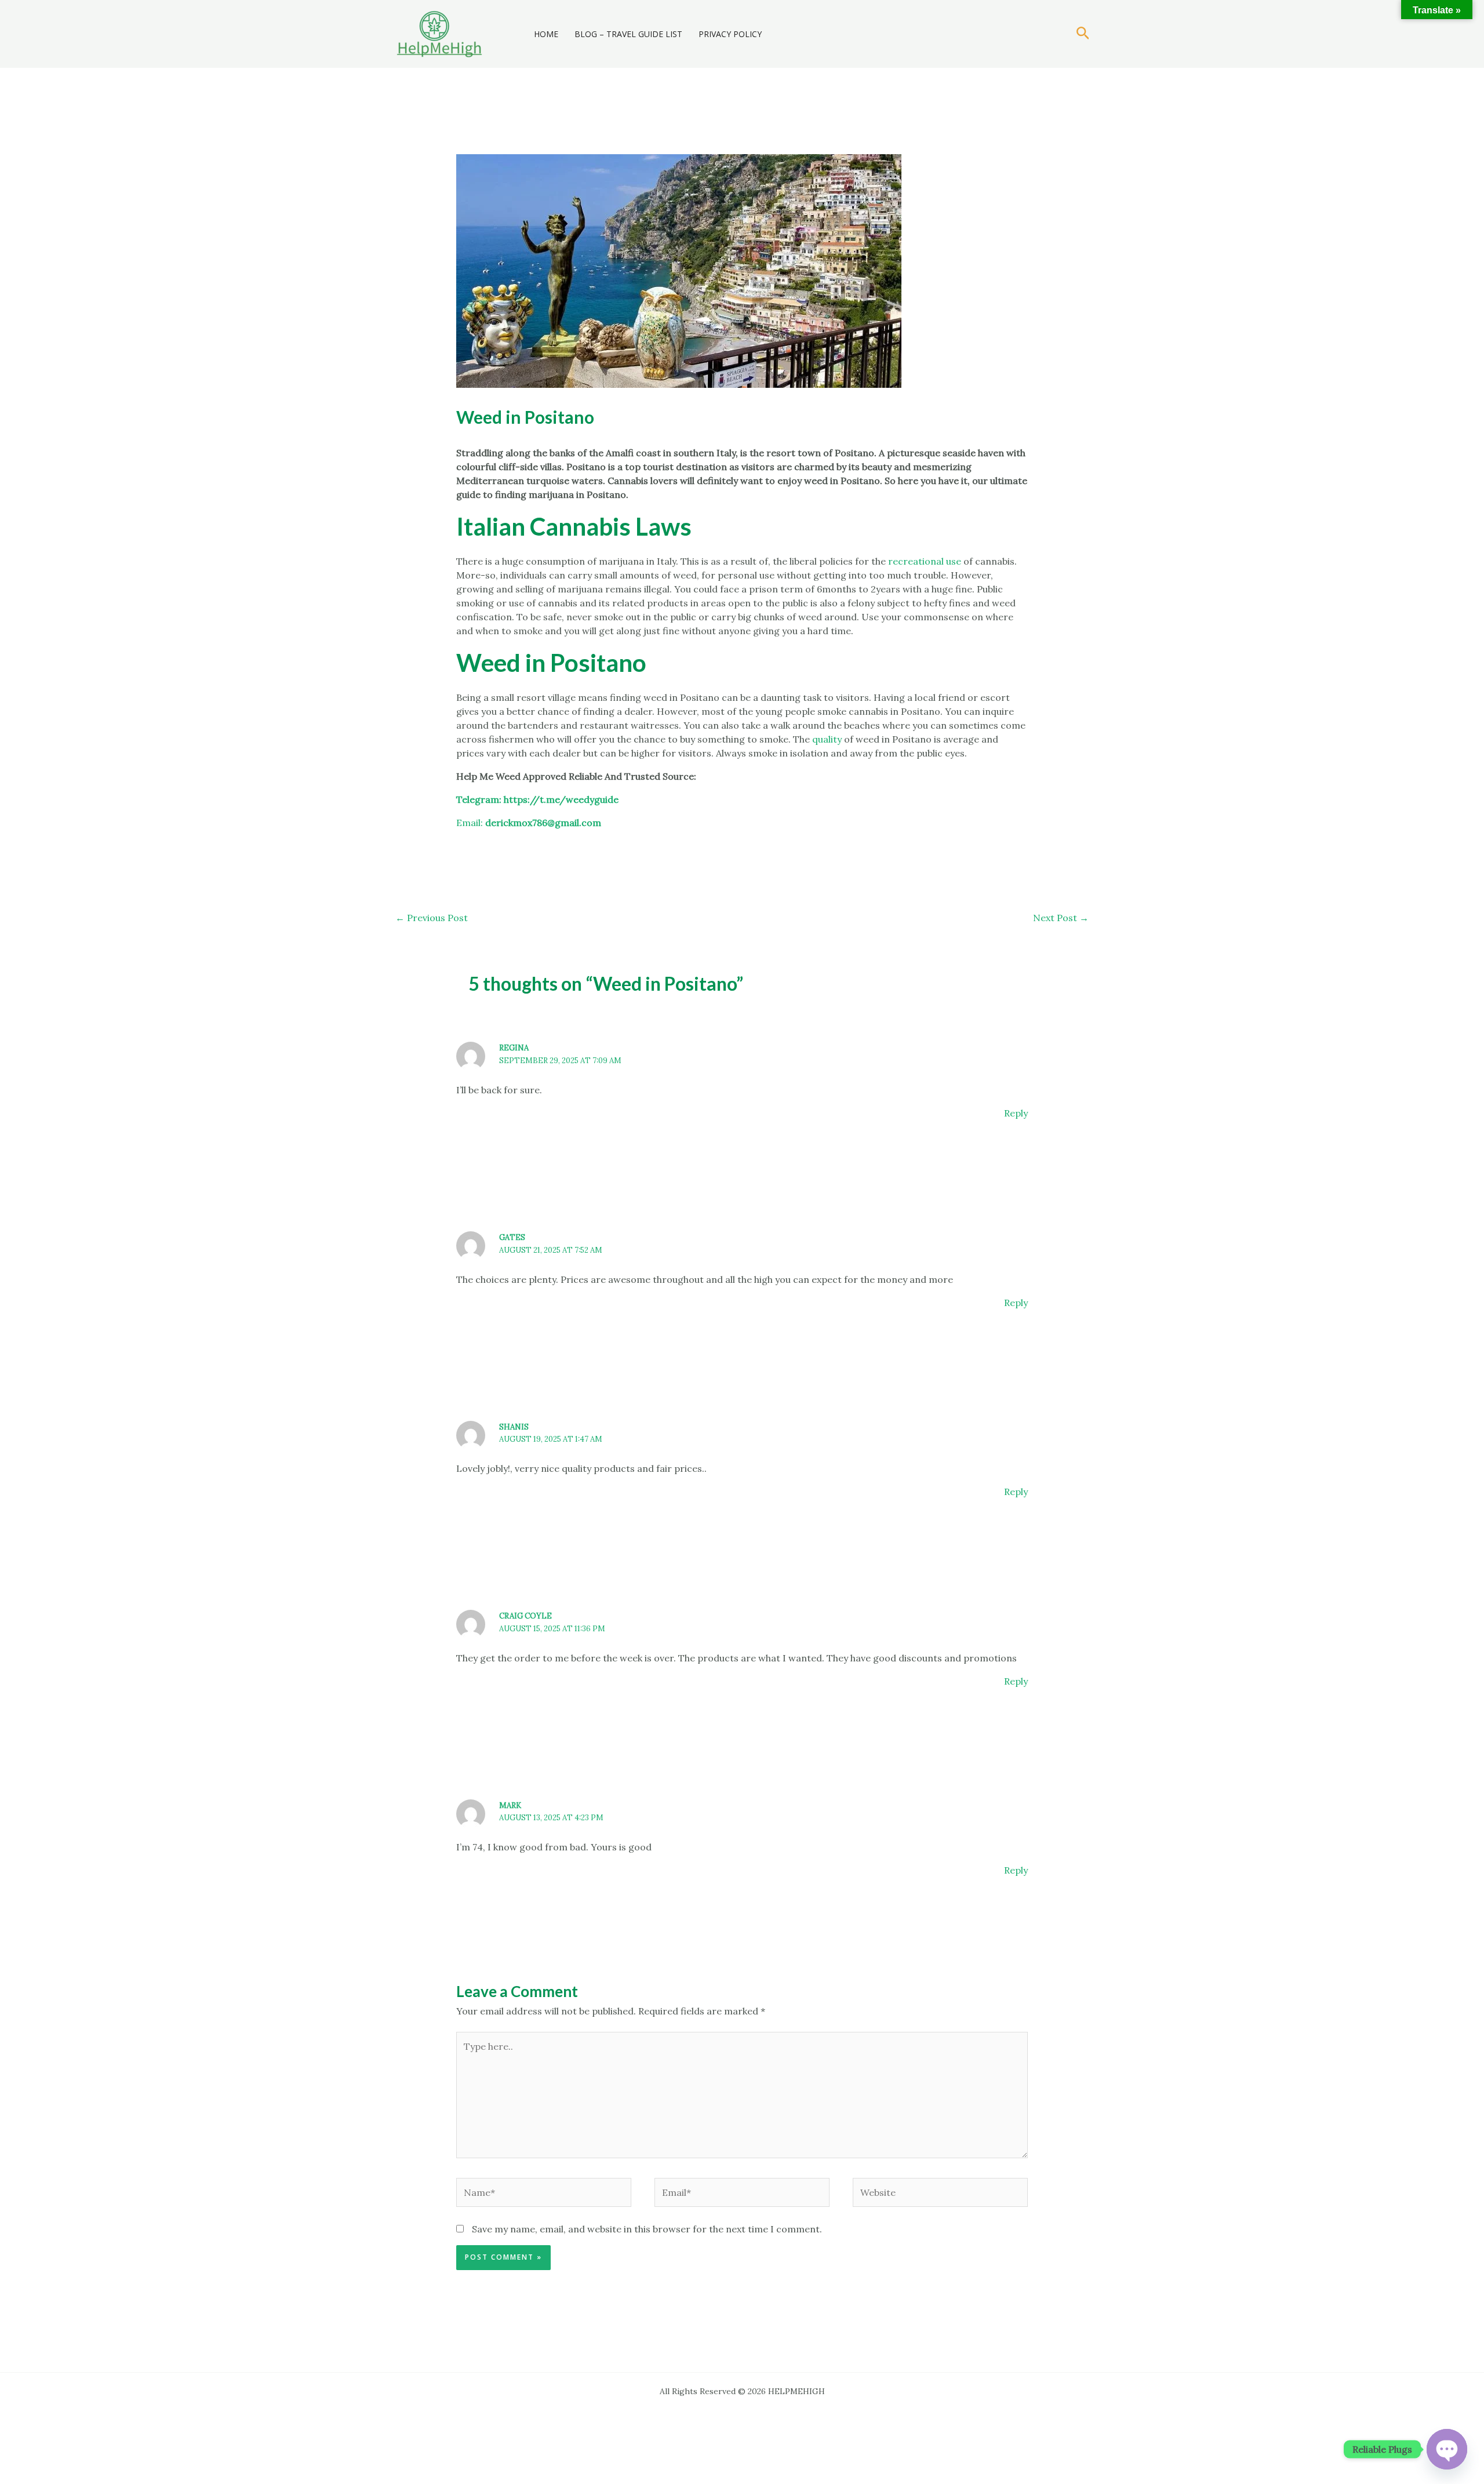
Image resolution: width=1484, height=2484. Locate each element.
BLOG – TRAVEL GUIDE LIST (628, 34)
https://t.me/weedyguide (561, 799)
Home (546, 34)
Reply (1016, 1113)
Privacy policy (730, 34)
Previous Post (432, 918)
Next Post (1061, 918)
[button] (1083, 34)
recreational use (926, 561)
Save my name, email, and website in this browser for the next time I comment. (647, 2229)
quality (827, 739)
